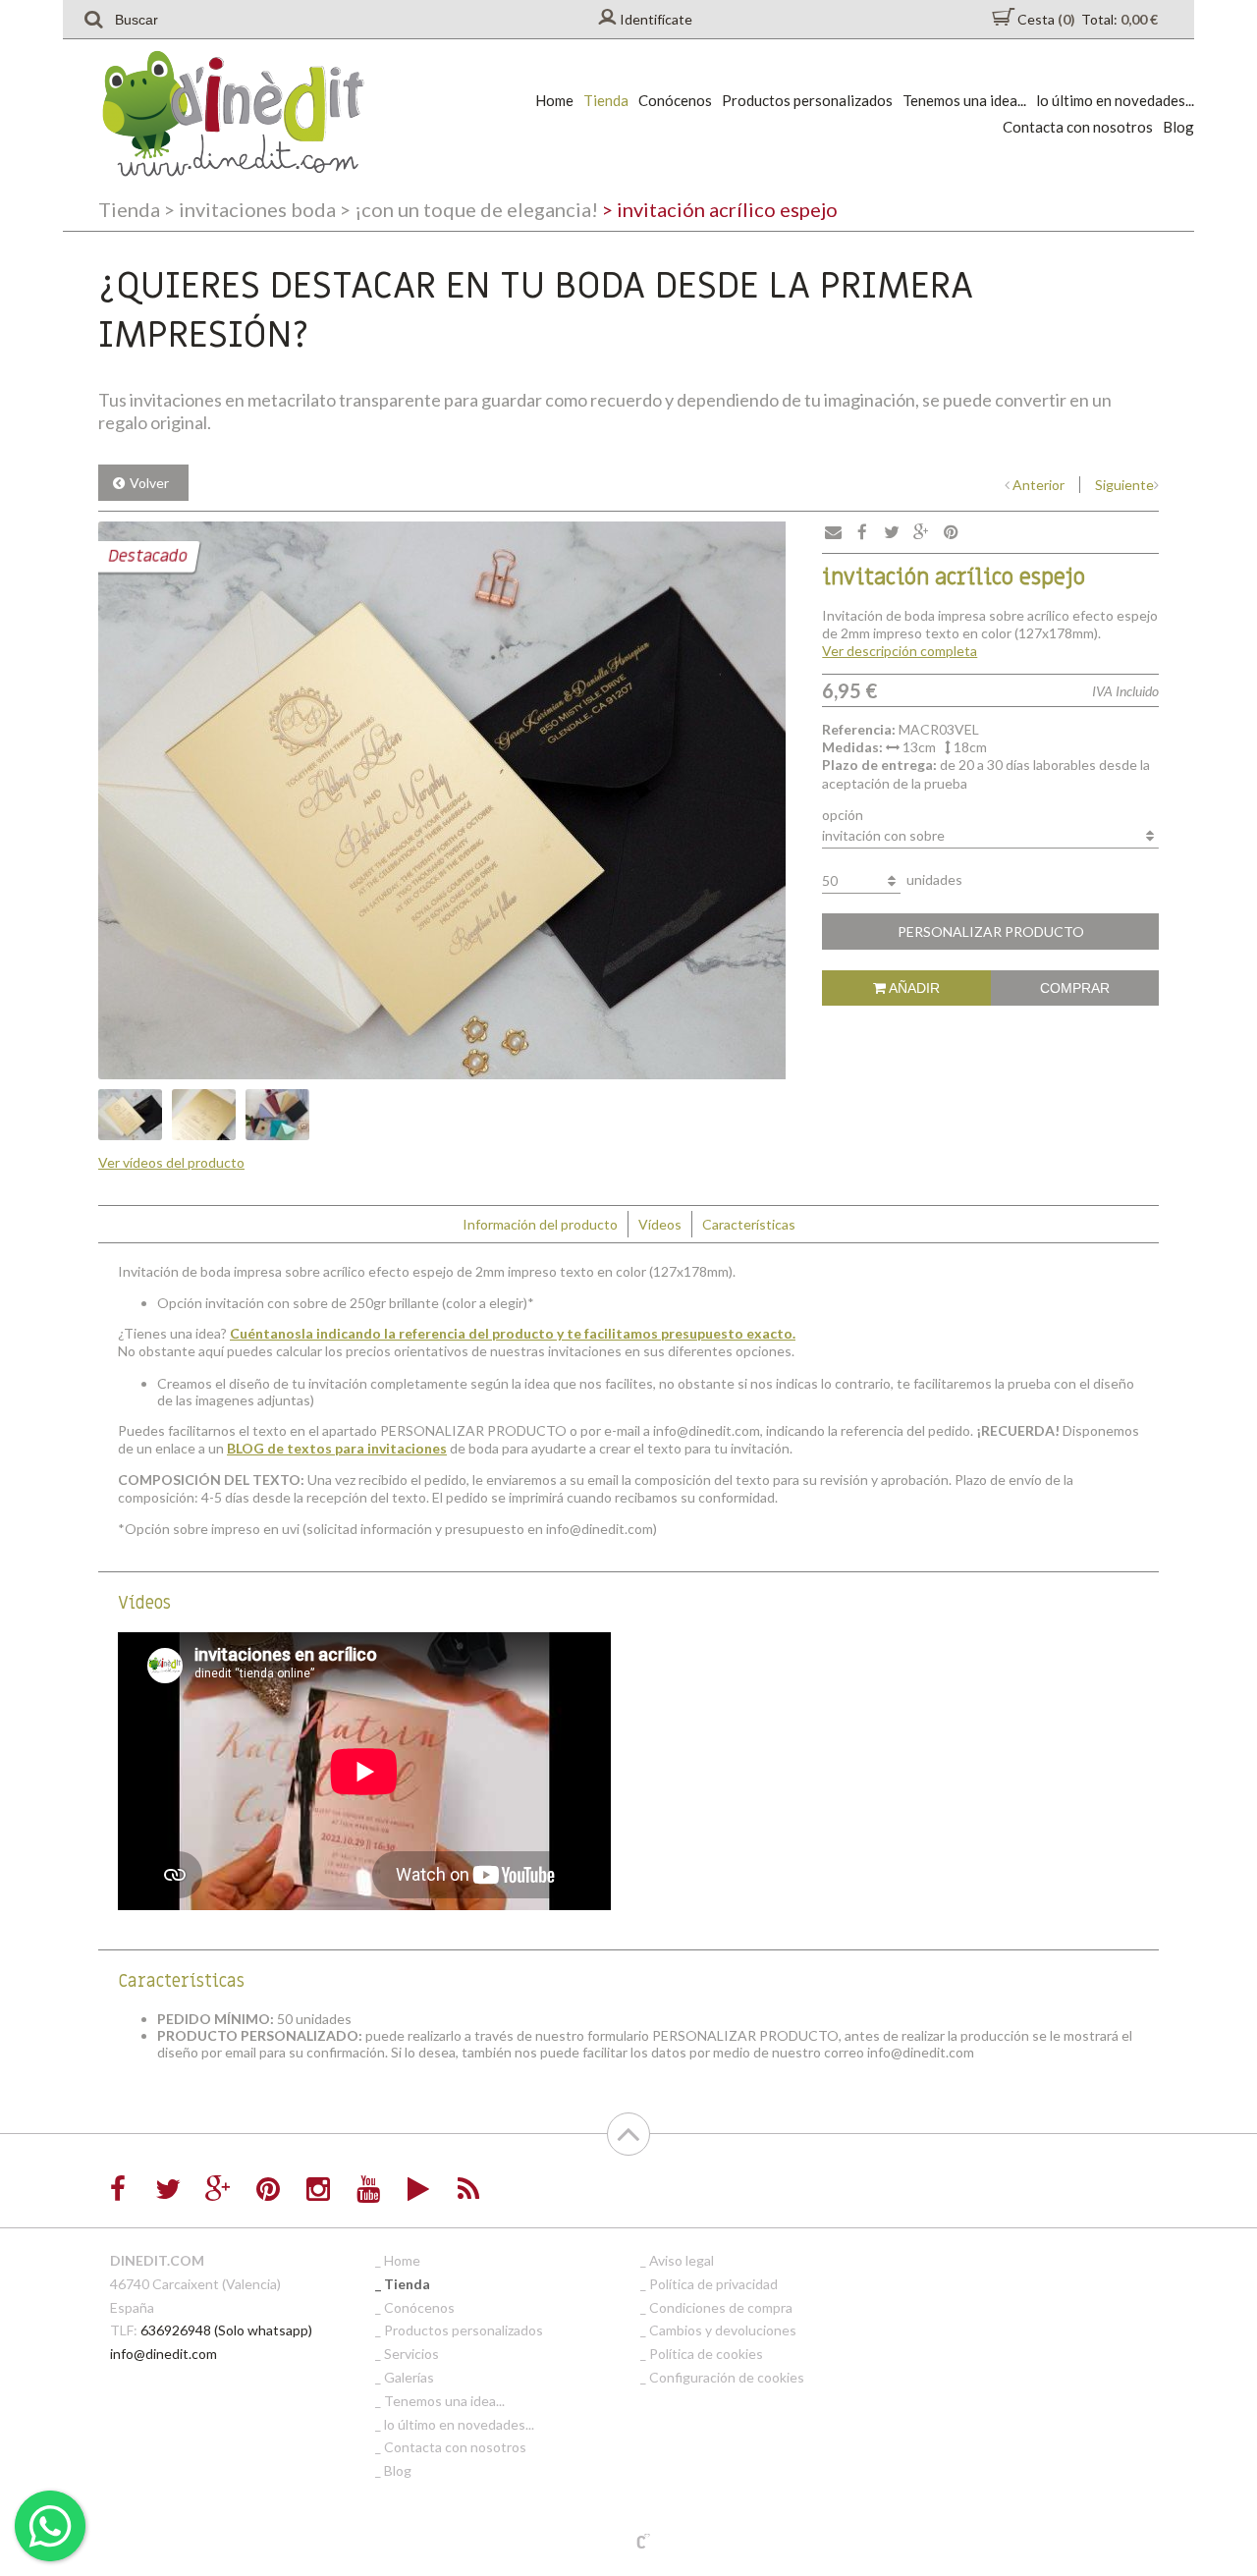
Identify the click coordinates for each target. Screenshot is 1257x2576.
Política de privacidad (713, 2284)
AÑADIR (913, 988)
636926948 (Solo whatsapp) (226, 2330)
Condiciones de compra (721, 2307)
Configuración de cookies (727, 2377)
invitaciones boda (250, 209)
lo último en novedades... (1115, 100)
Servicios (411, 2354)
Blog (1178, 127)
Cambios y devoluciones (723, 2330)
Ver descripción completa (900, 651)
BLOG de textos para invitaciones (337, 1448)
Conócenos (675, 100)
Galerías (409, 2377)
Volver (149, 483)
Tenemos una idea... (964, 100)
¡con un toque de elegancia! (469, 209)
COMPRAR (1075, 988)
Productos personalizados (807, 100)
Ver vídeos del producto (171, 1162)
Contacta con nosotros (1078, 127)
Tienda (606, 100)
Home (554, 100)
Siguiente (1124, 485)
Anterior (1038, 485)
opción (843, 815)
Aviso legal (682, 2260)
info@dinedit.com (164, 2354)
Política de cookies (706, 2354)
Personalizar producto (991, 932)
